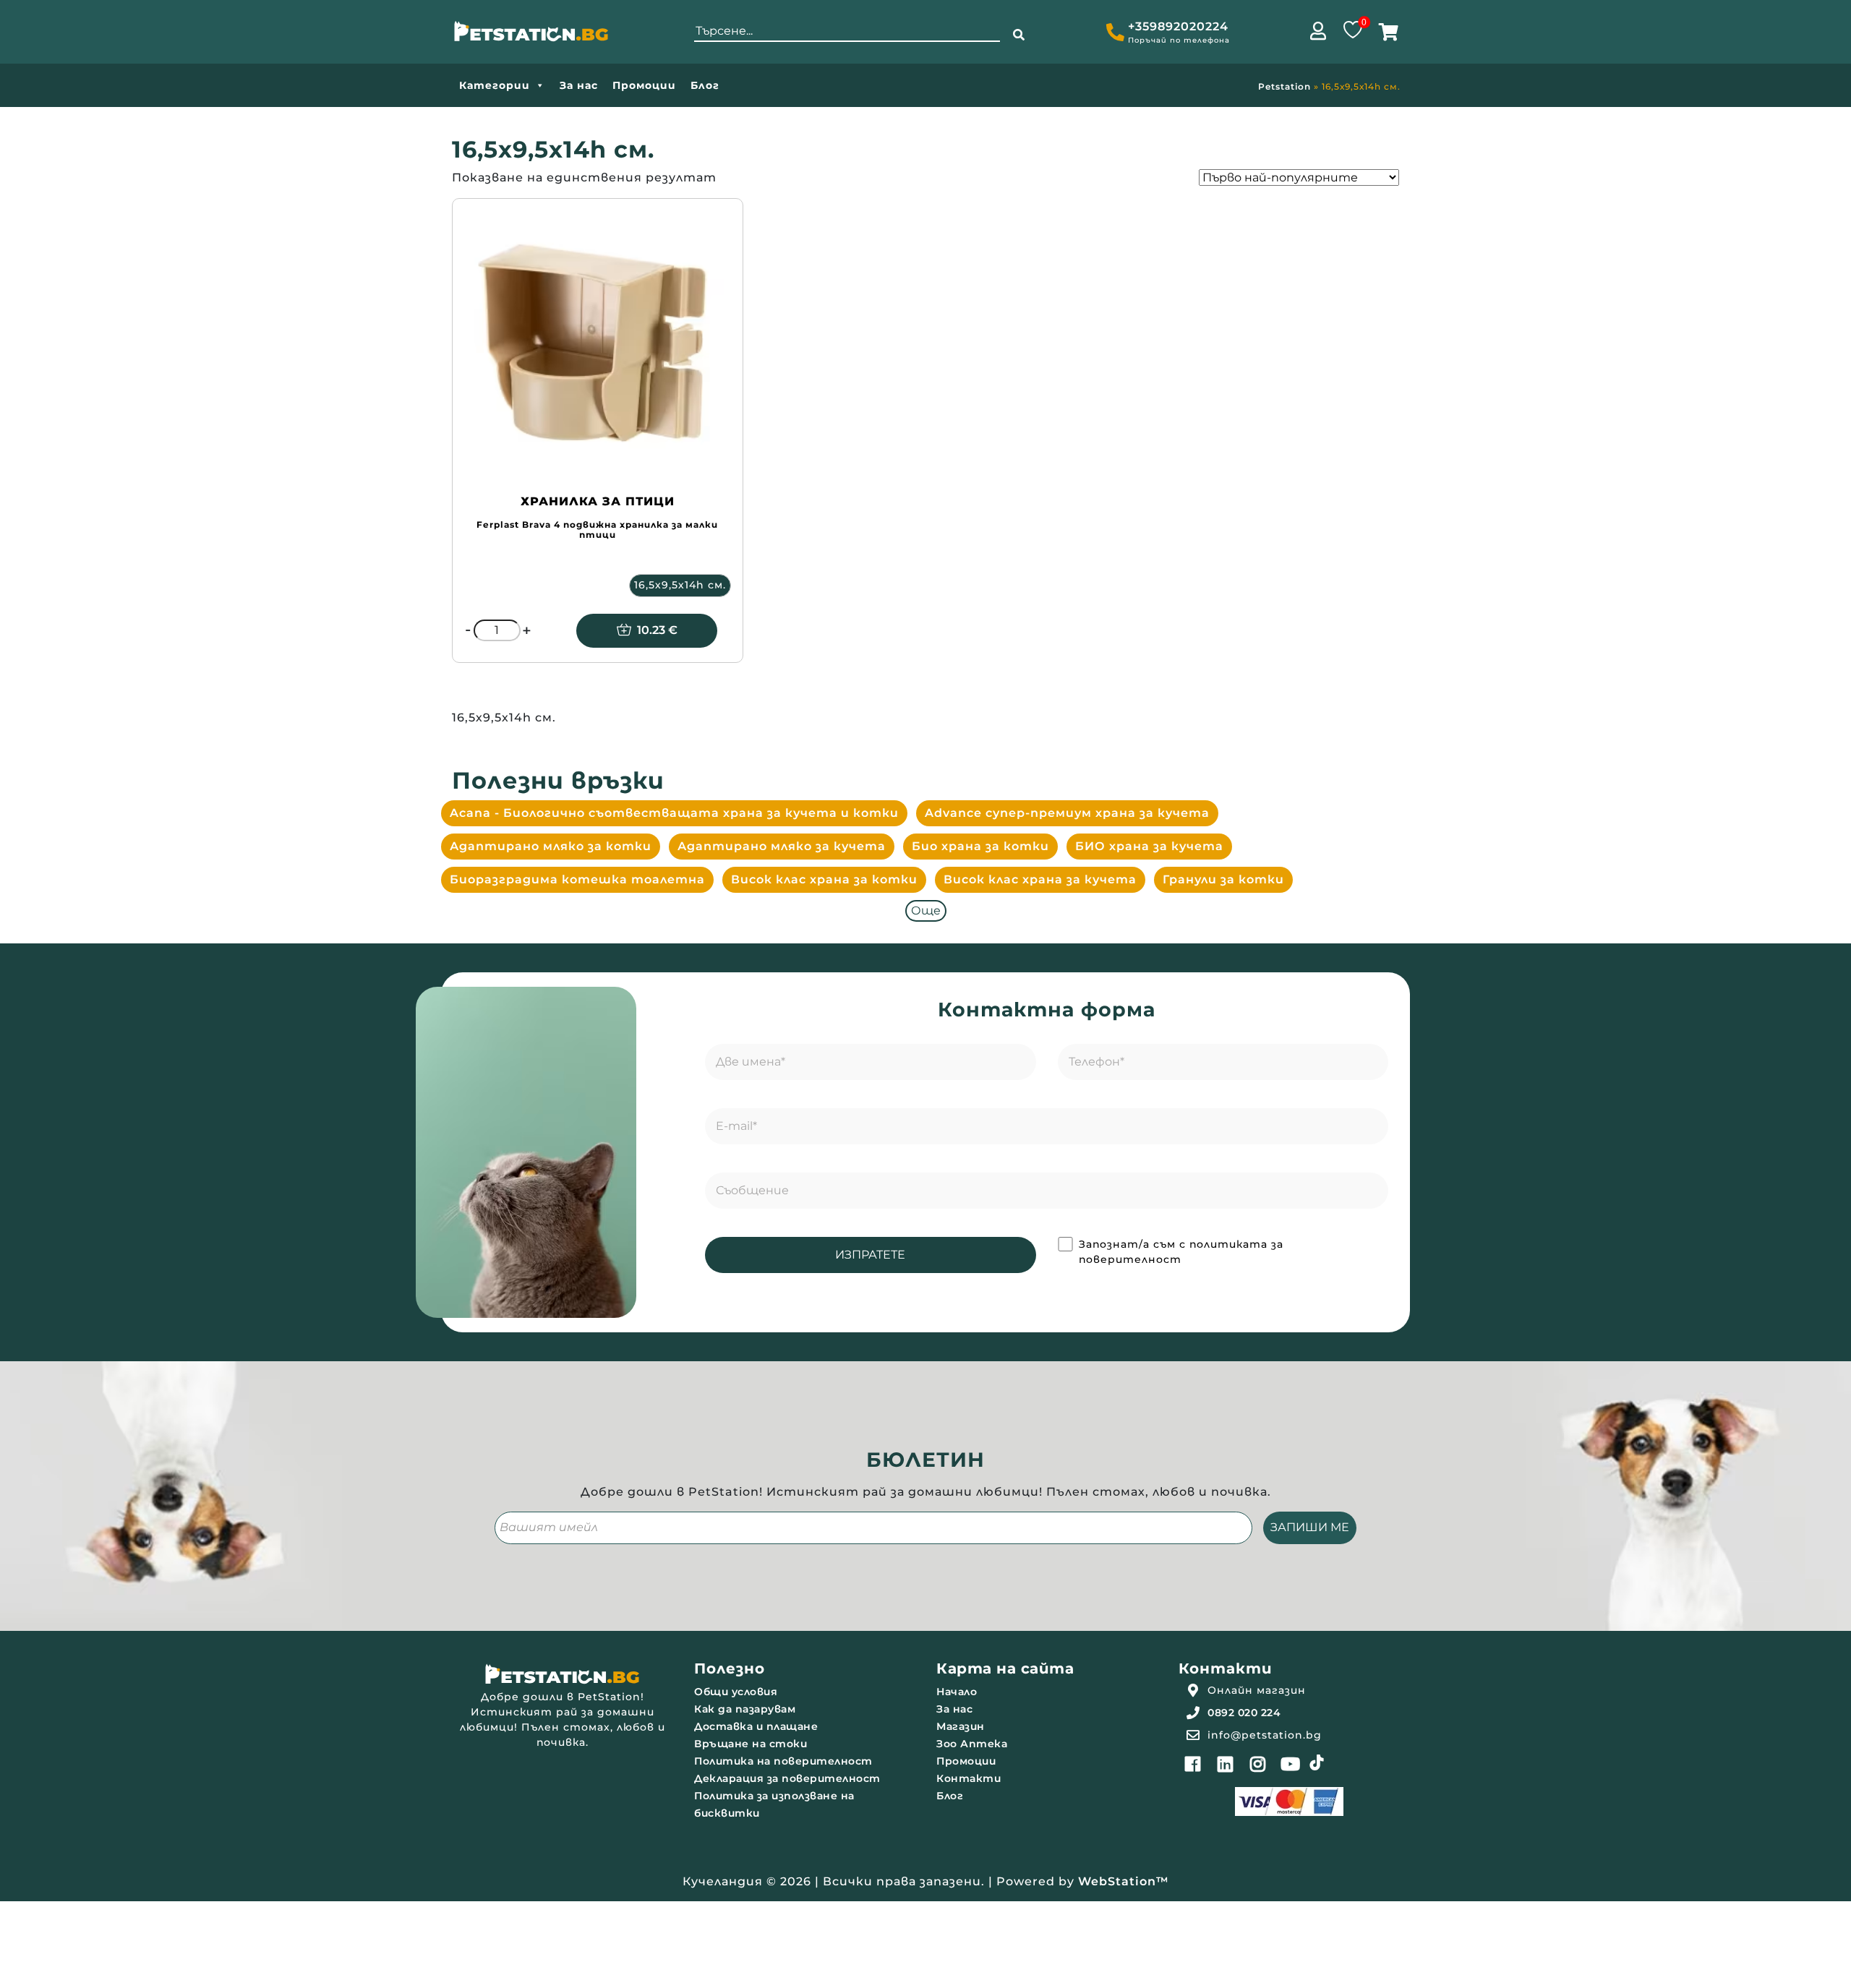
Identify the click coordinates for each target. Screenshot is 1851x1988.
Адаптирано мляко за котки (551, 846)
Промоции (644, 85)
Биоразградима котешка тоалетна (577, 879)
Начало (957, 1692)
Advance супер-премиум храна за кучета (1067, 813)
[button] (1019, 35)
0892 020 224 (1244, 1713)
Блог (705, 85)
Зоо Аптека (972, 1744)
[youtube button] (1291, 1764)
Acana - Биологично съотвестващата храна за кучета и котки (674, 813)
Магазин (961, 1726)
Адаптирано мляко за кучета (782, 846)
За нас (579, 85)
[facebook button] (1193, 1764)
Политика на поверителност (783, 1761)
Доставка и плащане (756, 1726)
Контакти (969, 1778)
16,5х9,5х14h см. (680, 585)
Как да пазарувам (745, 1709)
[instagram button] (1258, 1764)
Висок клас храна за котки (824, 879)
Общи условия (736, 1692)
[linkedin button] (1226, 1764)
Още (926, 911)
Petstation (1284, 86)
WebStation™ (1124, 1881)
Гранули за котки (1223, 879)
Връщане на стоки (751, 1744)
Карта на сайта (1005, 1668)
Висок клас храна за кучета (1040, 879)
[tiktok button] (1317, 1762)
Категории (495, 85)
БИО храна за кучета (1149, 846)
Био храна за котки (980, 846)
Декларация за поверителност (787, 1778)
